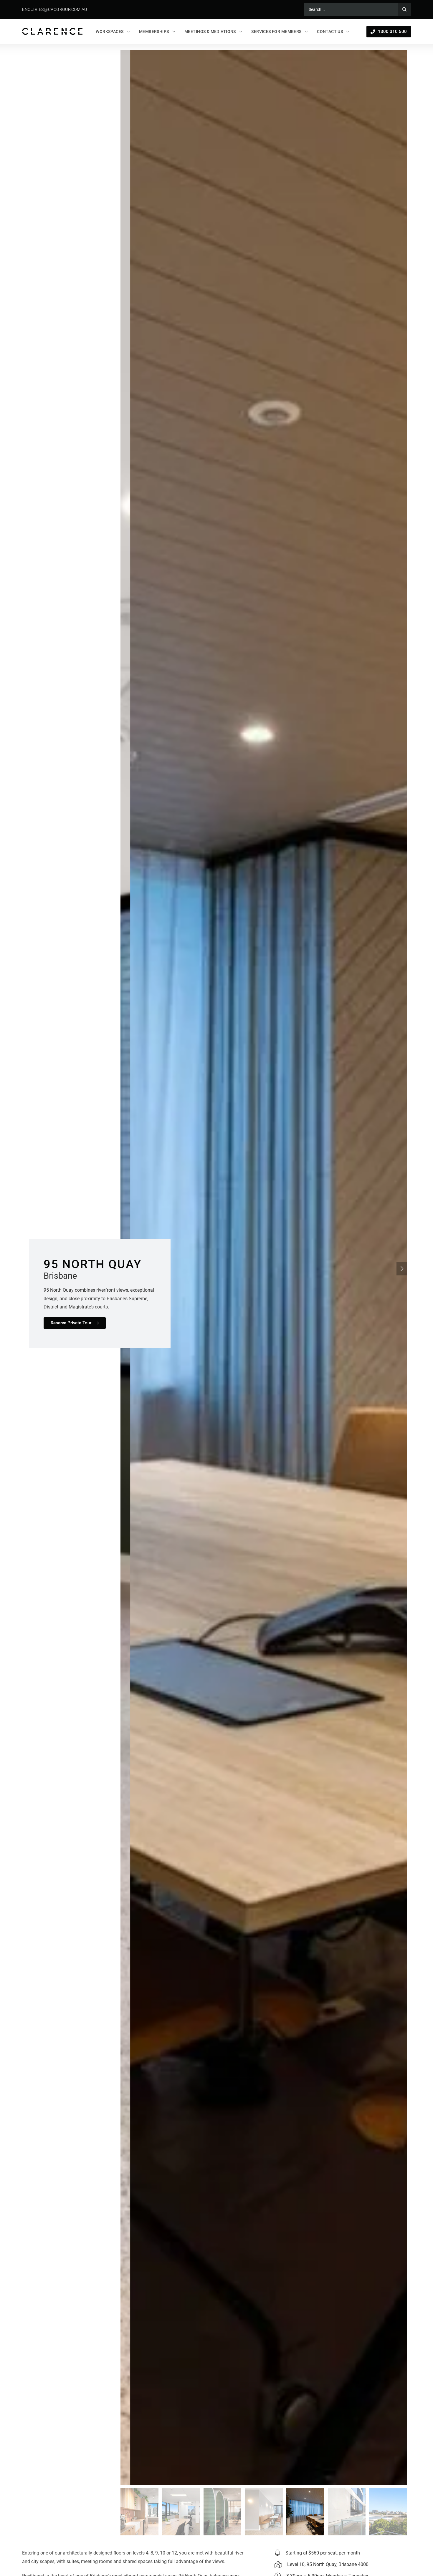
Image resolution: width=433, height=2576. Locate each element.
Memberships (154, 31)
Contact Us (330, 31)
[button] (402, 1269)
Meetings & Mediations (210, 31)
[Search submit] (404, 9)
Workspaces (110, 31)
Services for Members (276, 31)
